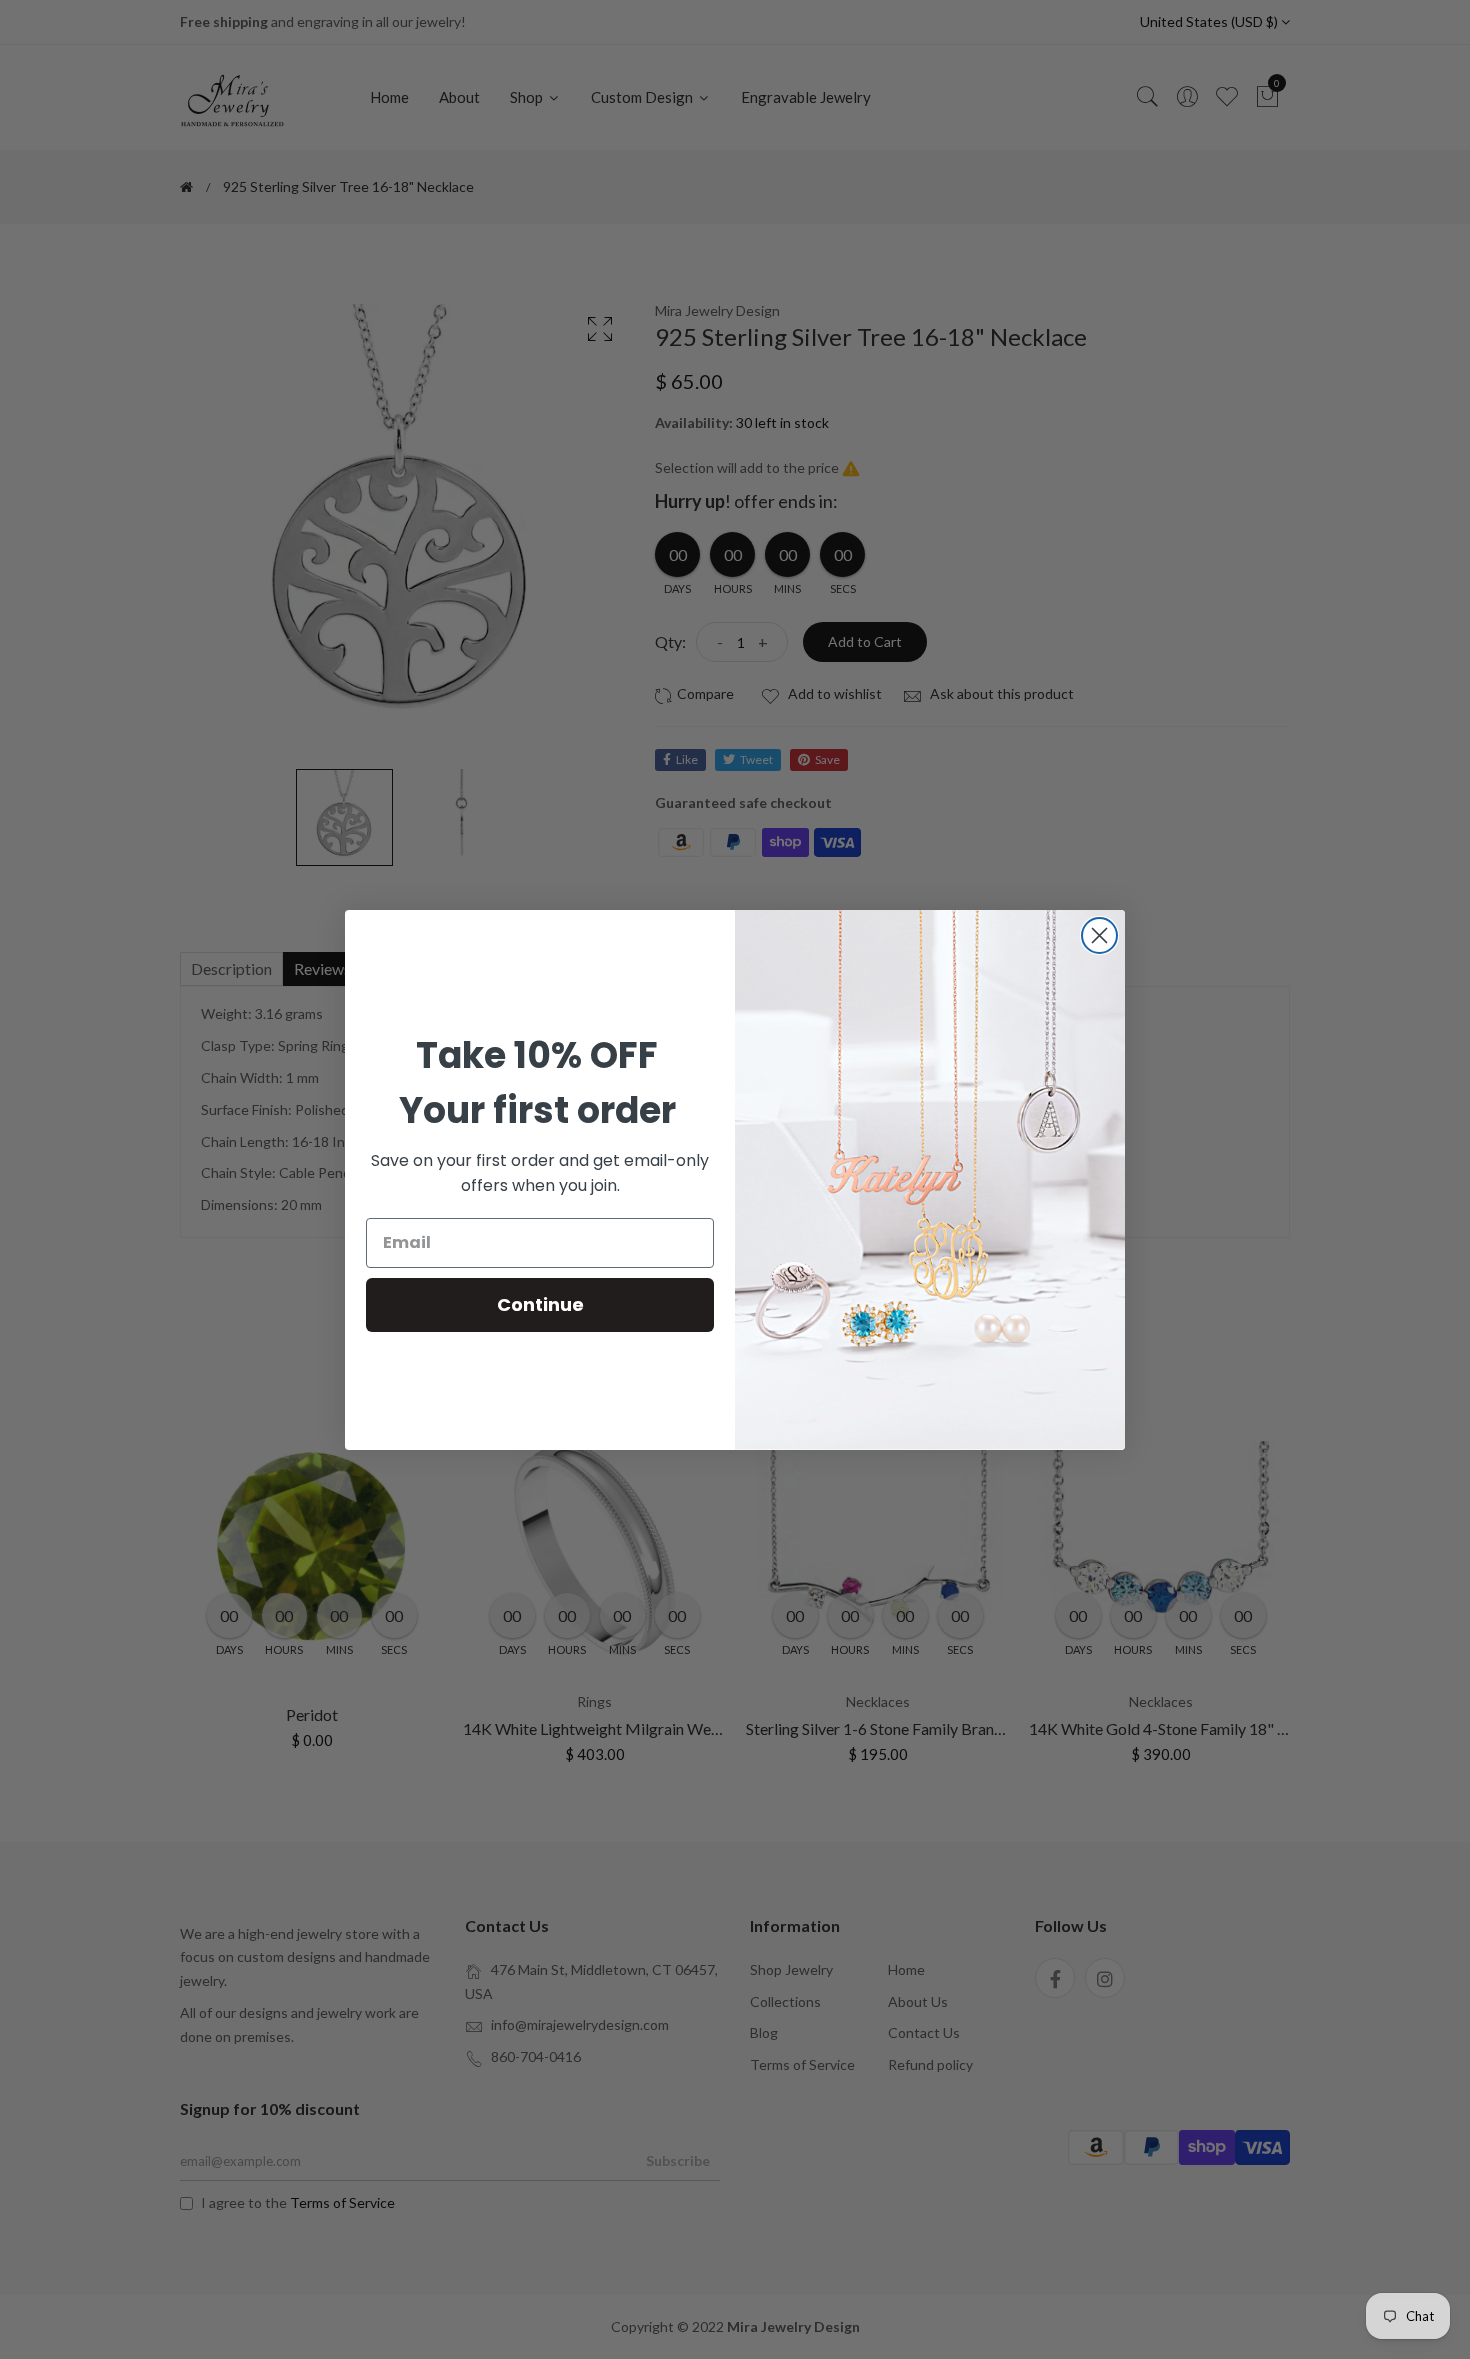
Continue (540, 1304)
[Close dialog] (1099, 935)
